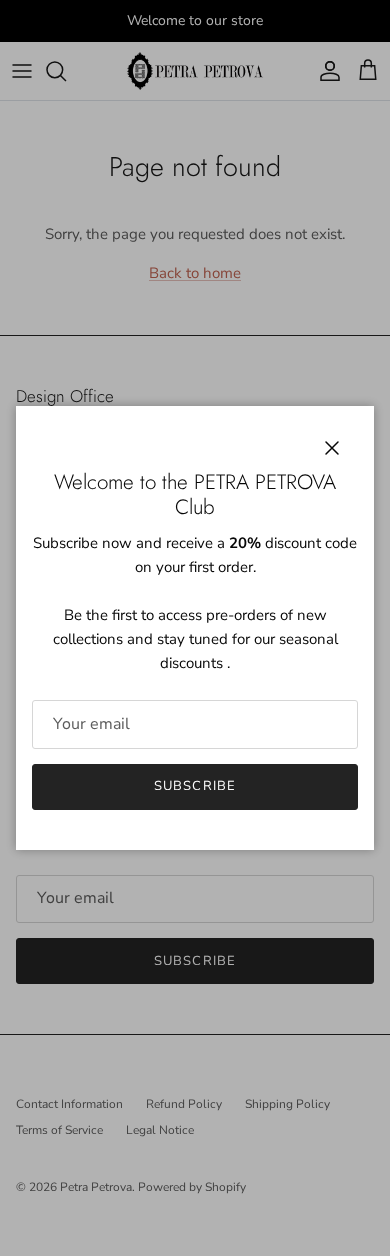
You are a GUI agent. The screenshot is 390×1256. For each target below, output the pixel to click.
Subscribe (194, 786)
